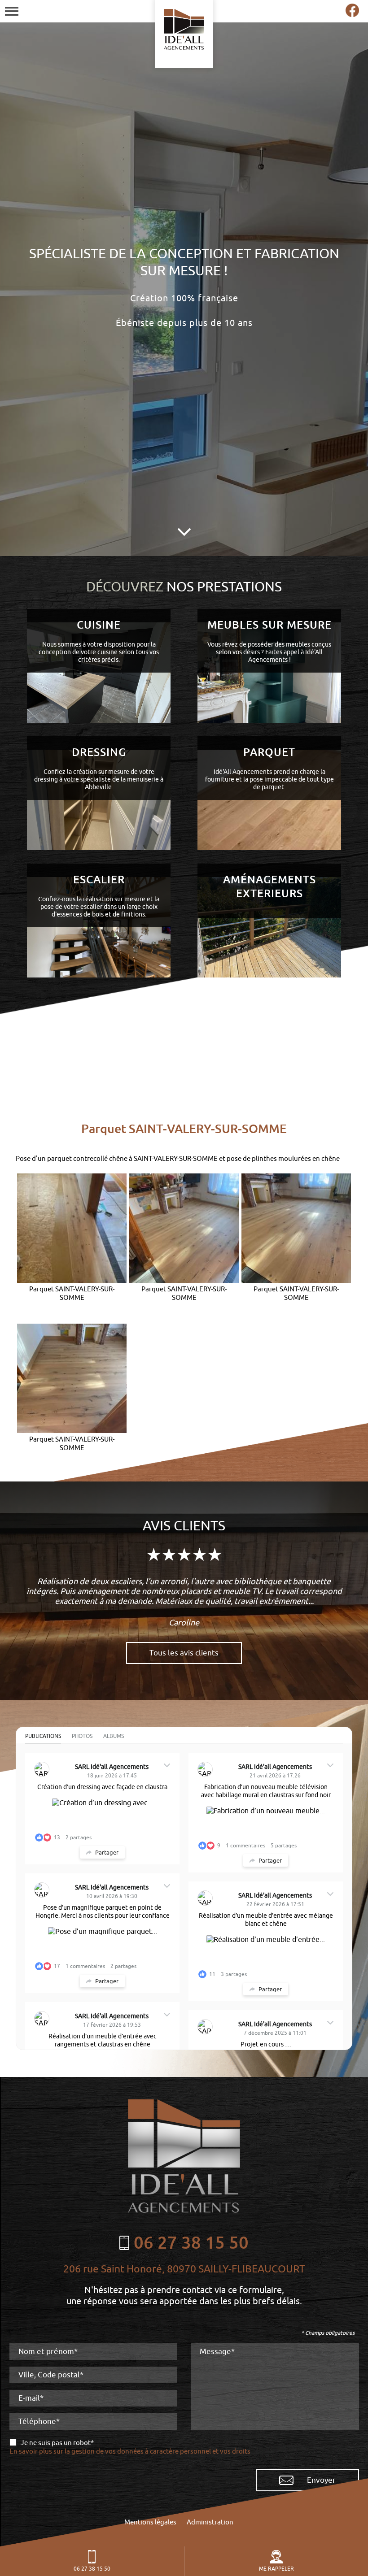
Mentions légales (150, 2522)
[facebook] (352, 15)
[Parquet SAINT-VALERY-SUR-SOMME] (72, 1228)
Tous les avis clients (184, 1653)
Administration (210, 2522)
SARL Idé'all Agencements (112, 1767)
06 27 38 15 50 (92, 2569)
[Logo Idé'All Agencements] (184, 34)
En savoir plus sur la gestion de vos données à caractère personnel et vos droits (130, 2452)
